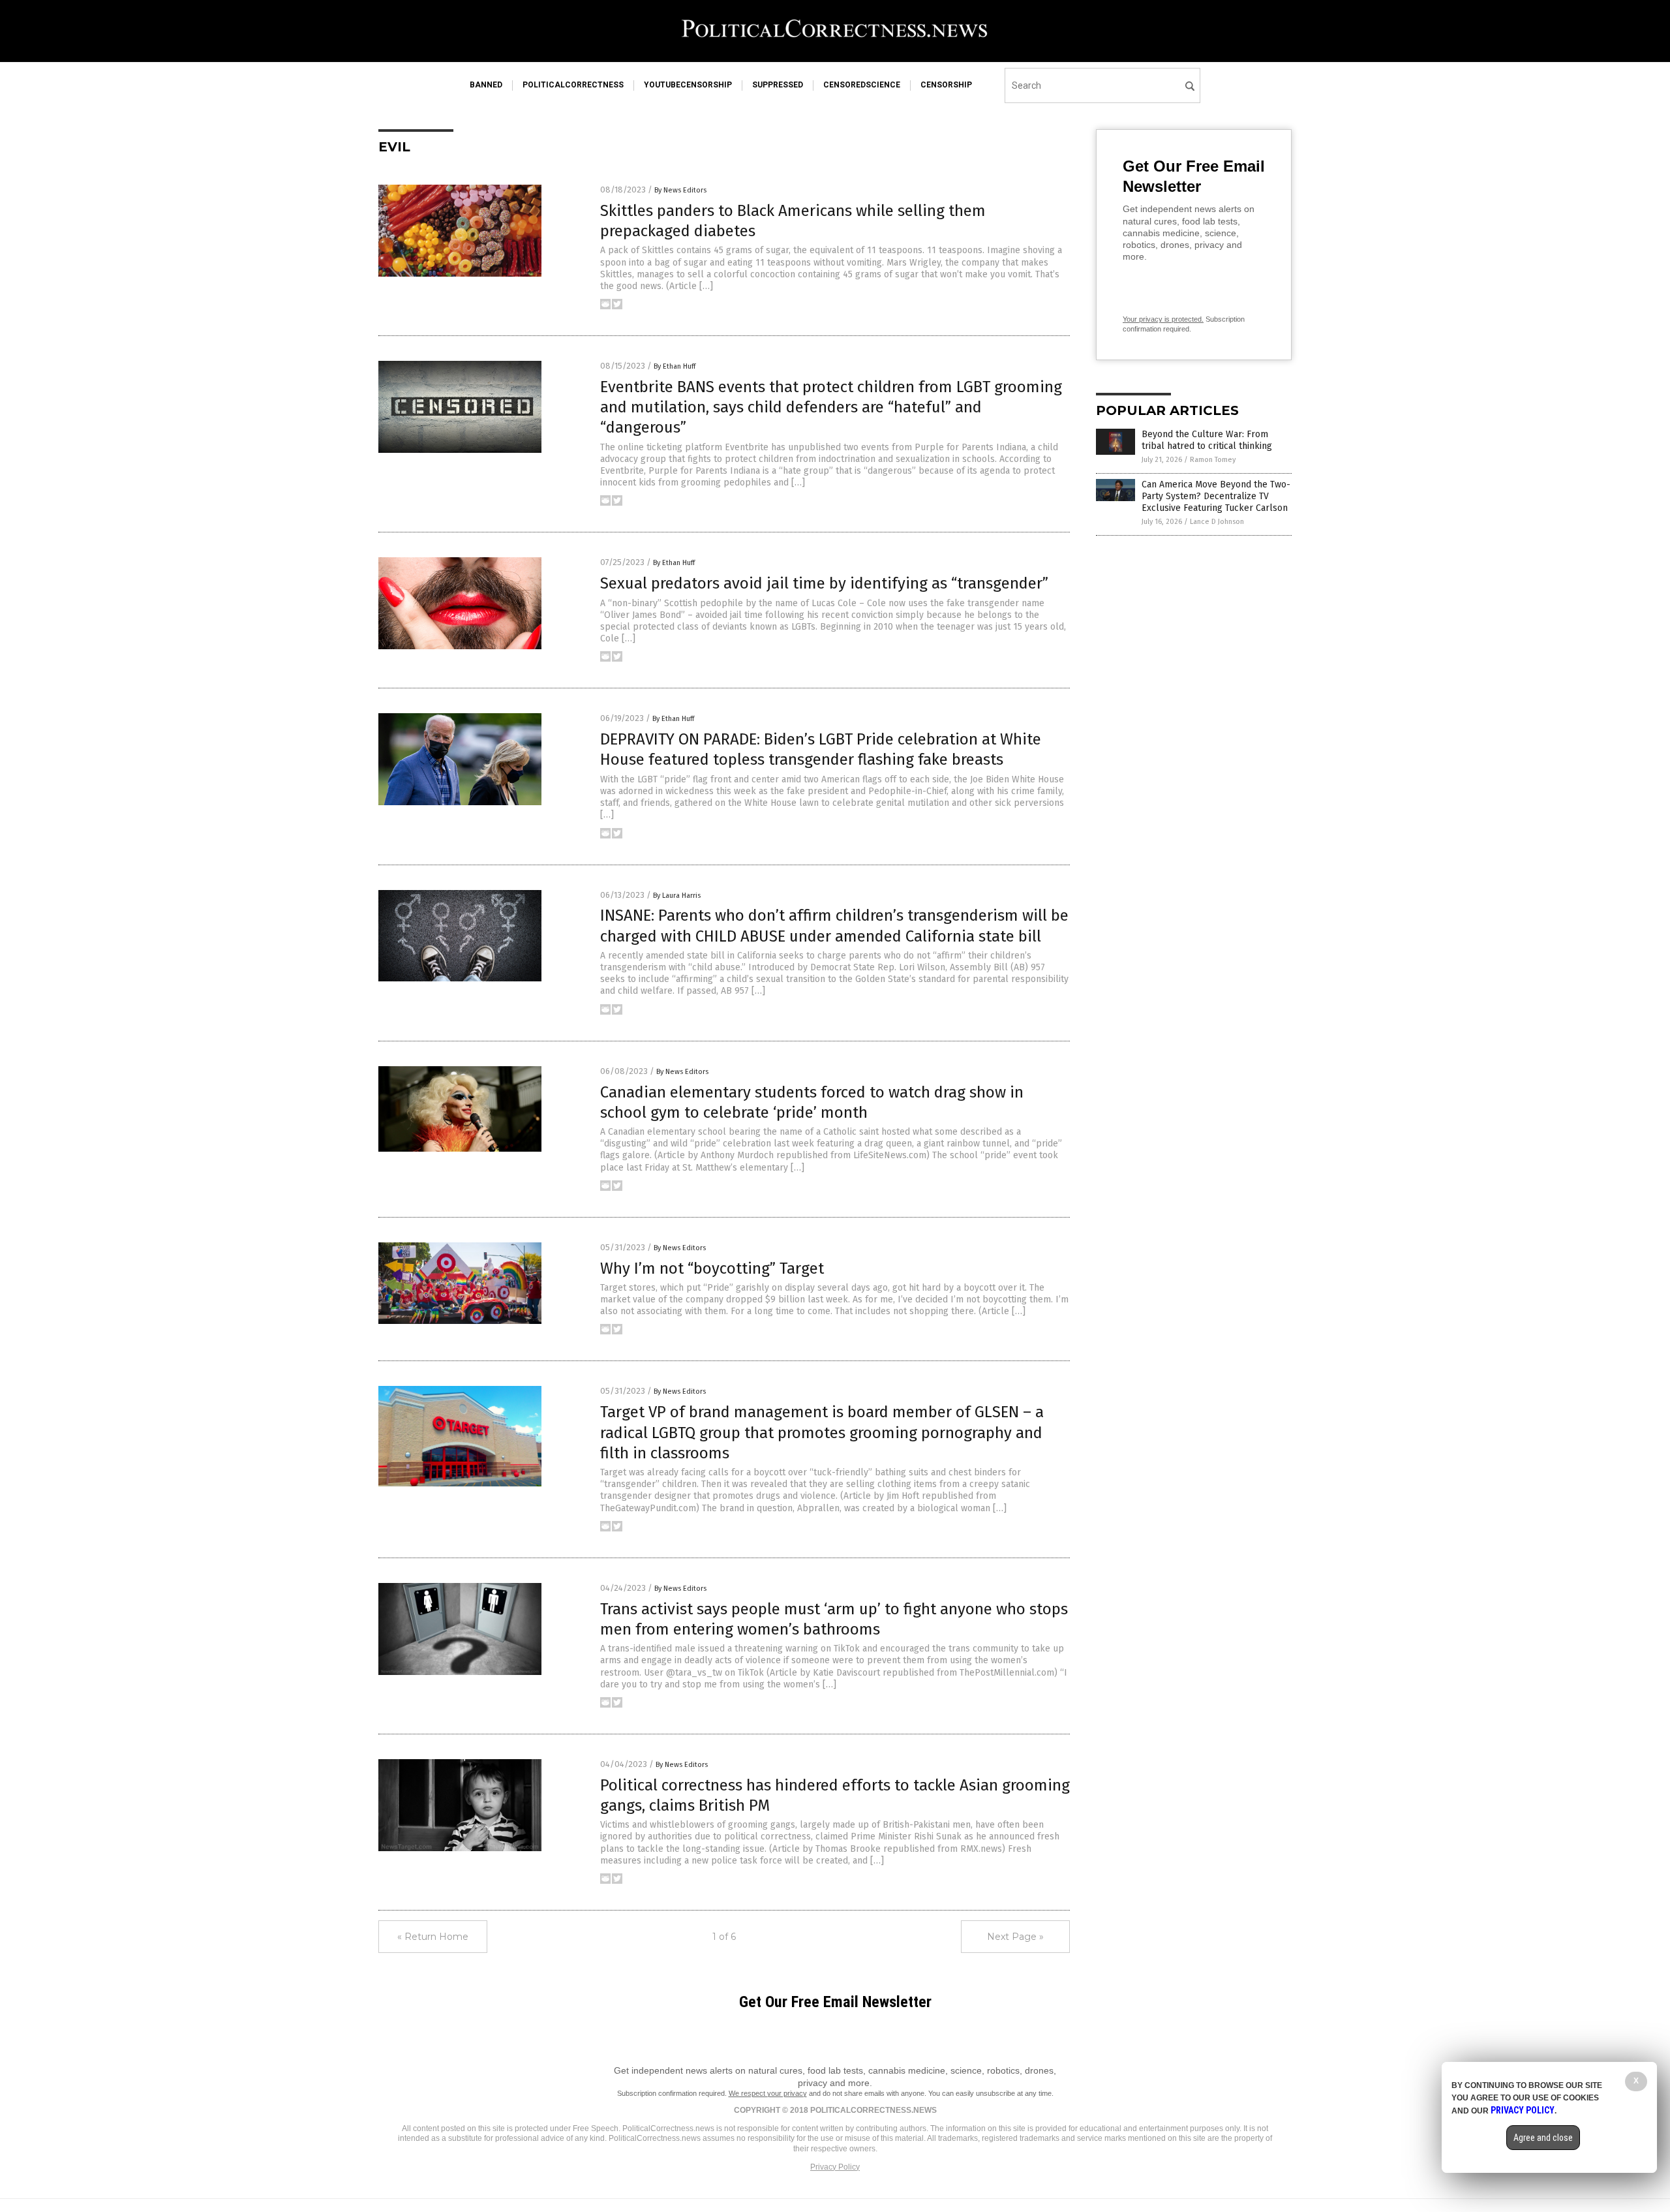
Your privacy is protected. (1163, 319)
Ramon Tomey (1213, 460)
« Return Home (433, 1937)
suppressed (778, 85)
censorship (946, 85)
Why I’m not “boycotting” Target (712, 1268)
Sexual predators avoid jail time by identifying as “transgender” (824, 583)
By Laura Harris (677, 896)
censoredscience (862, 85)
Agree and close (1543, 2138)
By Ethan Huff (675, 366)
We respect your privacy (768, 2093)
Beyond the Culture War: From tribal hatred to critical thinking (1207, 440)
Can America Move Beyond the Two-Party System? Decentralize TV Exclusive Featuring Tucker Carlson (1216, 496)
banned (486, 85)
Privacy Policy (835, 2167)
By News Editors (680, 190)
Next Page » (1015, 1937)
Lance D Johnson (1217, 522)
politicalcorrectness (573, 85)
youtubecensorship (688, 85)
